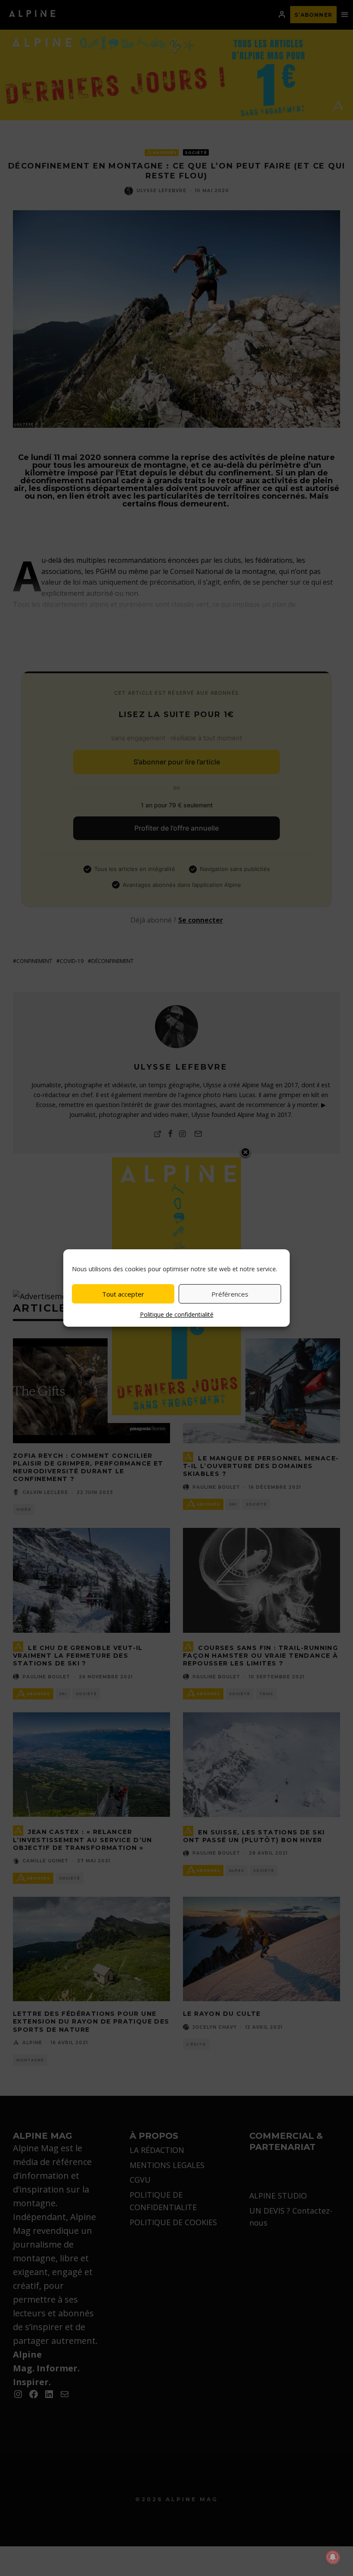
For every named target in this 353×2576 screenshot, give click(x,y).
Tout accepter (123, 1294)
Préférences (230, 1294)
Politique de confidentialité (177, 1314)
